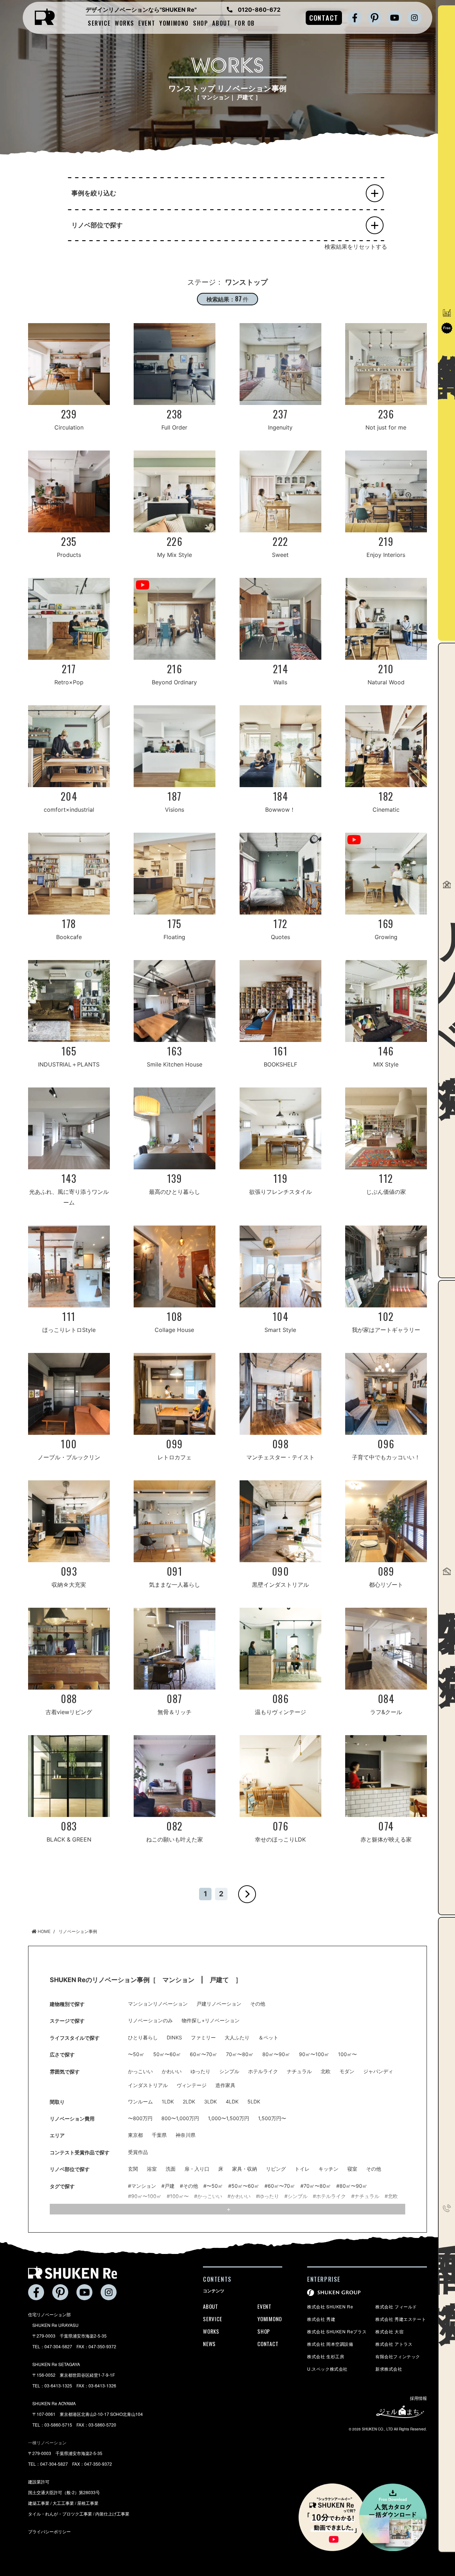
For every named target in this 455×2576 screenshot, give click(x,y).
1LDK (168, 2102)
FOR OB (245, 23)
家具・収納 (245, 2169)
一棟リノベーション (47, 2442)
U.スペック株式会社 (327, 2369)
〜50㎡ (136, 2054)
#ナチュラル (365, 2196)
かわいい (172, 2071)
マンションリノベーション (158, 2004)
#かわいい (239, 2196)
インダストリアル (148, 2085)
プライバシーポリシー (49, 2531)
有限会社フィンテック (398, 2356)
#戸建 (168, 2186)
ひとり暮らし (143, 2038)
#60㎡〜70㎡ (280, 2186)
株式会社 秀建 (321, 2319)
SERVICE (99, 23)
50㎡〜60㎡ (167, 2054)
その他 (258, 2004)
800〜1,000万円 (180, 2118)
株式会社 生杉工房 (326, 2356)
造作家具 (225, 2085)
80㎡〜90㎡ (276, 2054)
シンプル (229, 2071)
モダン (347, 2071)
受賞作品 (138, 2152)
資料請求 (446, 323)
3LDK (210, 2102)
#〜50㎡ (213, 2186)
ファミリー (203, 2038)
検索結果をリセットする (356, 247)
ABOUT (221, 23)
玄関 (133, 2169)
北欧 (326, 2071)
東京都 (135, 2135)
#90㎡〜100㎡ (145, 2196)
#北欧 (391, 2196)
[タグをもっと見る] (227, 2209)
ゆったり (200, 2071)
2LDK (189, 2102)
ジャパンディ (378, 2071)
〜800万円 (140, 2118)
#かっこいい (208, 2196)
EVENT (147, 23)
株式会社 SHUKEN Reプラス (337, 2331)
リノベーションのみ (150, 2021)
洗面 (171, 2169)
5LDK (254, 2102)
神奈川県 (186, 2135)
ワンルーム (140, 2102)
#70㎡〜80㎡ (316, 2186)
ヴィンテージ (192, 2085)
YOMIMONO (174, 23)
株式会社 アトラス (394, 2344)
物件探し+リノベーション (211, 2021)
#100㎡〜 (178, 2196)
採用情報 (418, 2398)
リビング (276, 2169)
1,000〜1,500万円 (229, 2118)
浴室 (152, 2169)
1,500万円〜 (272, 2118)
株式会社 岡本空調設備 (330, 2344)
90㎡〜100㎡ (314, 2054)
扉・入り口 (197, 2169)
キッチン (328, 2169)
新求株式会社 (389, 2369)
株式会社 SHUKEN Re (330, 2306)
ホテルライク (263, 2071)
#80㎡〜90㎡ (352, 2186)
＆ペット (268, 2038)
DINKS (174, 2038)
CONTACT (324, 17)
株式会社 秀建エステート (401, 2319)
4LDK (232, 2102)
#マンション (142, 2186)
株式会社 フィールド (396, 2306)
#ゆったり (267, 2196)
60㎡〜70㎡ (204, 2054)
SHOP (200, 23)
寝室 (352, 2169)
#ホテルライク (329, 2196)
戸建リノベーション (219, 2004)
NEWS (209, 2344)
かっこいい (140, 2071)
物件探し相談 (446, 1603)
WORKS (124, 23)
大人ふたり (237, 2038)
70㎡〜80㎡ (240, 2054)
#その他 (189, 2186)
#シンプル (296, 2196)
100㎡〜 (347, 2054)
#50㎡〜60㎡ (244, 2186)
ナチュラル (299, 2071)
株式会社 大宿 (389, 2331)
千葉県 (159, 2135)
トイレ (302, 2169)
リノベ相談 (446, 965)
